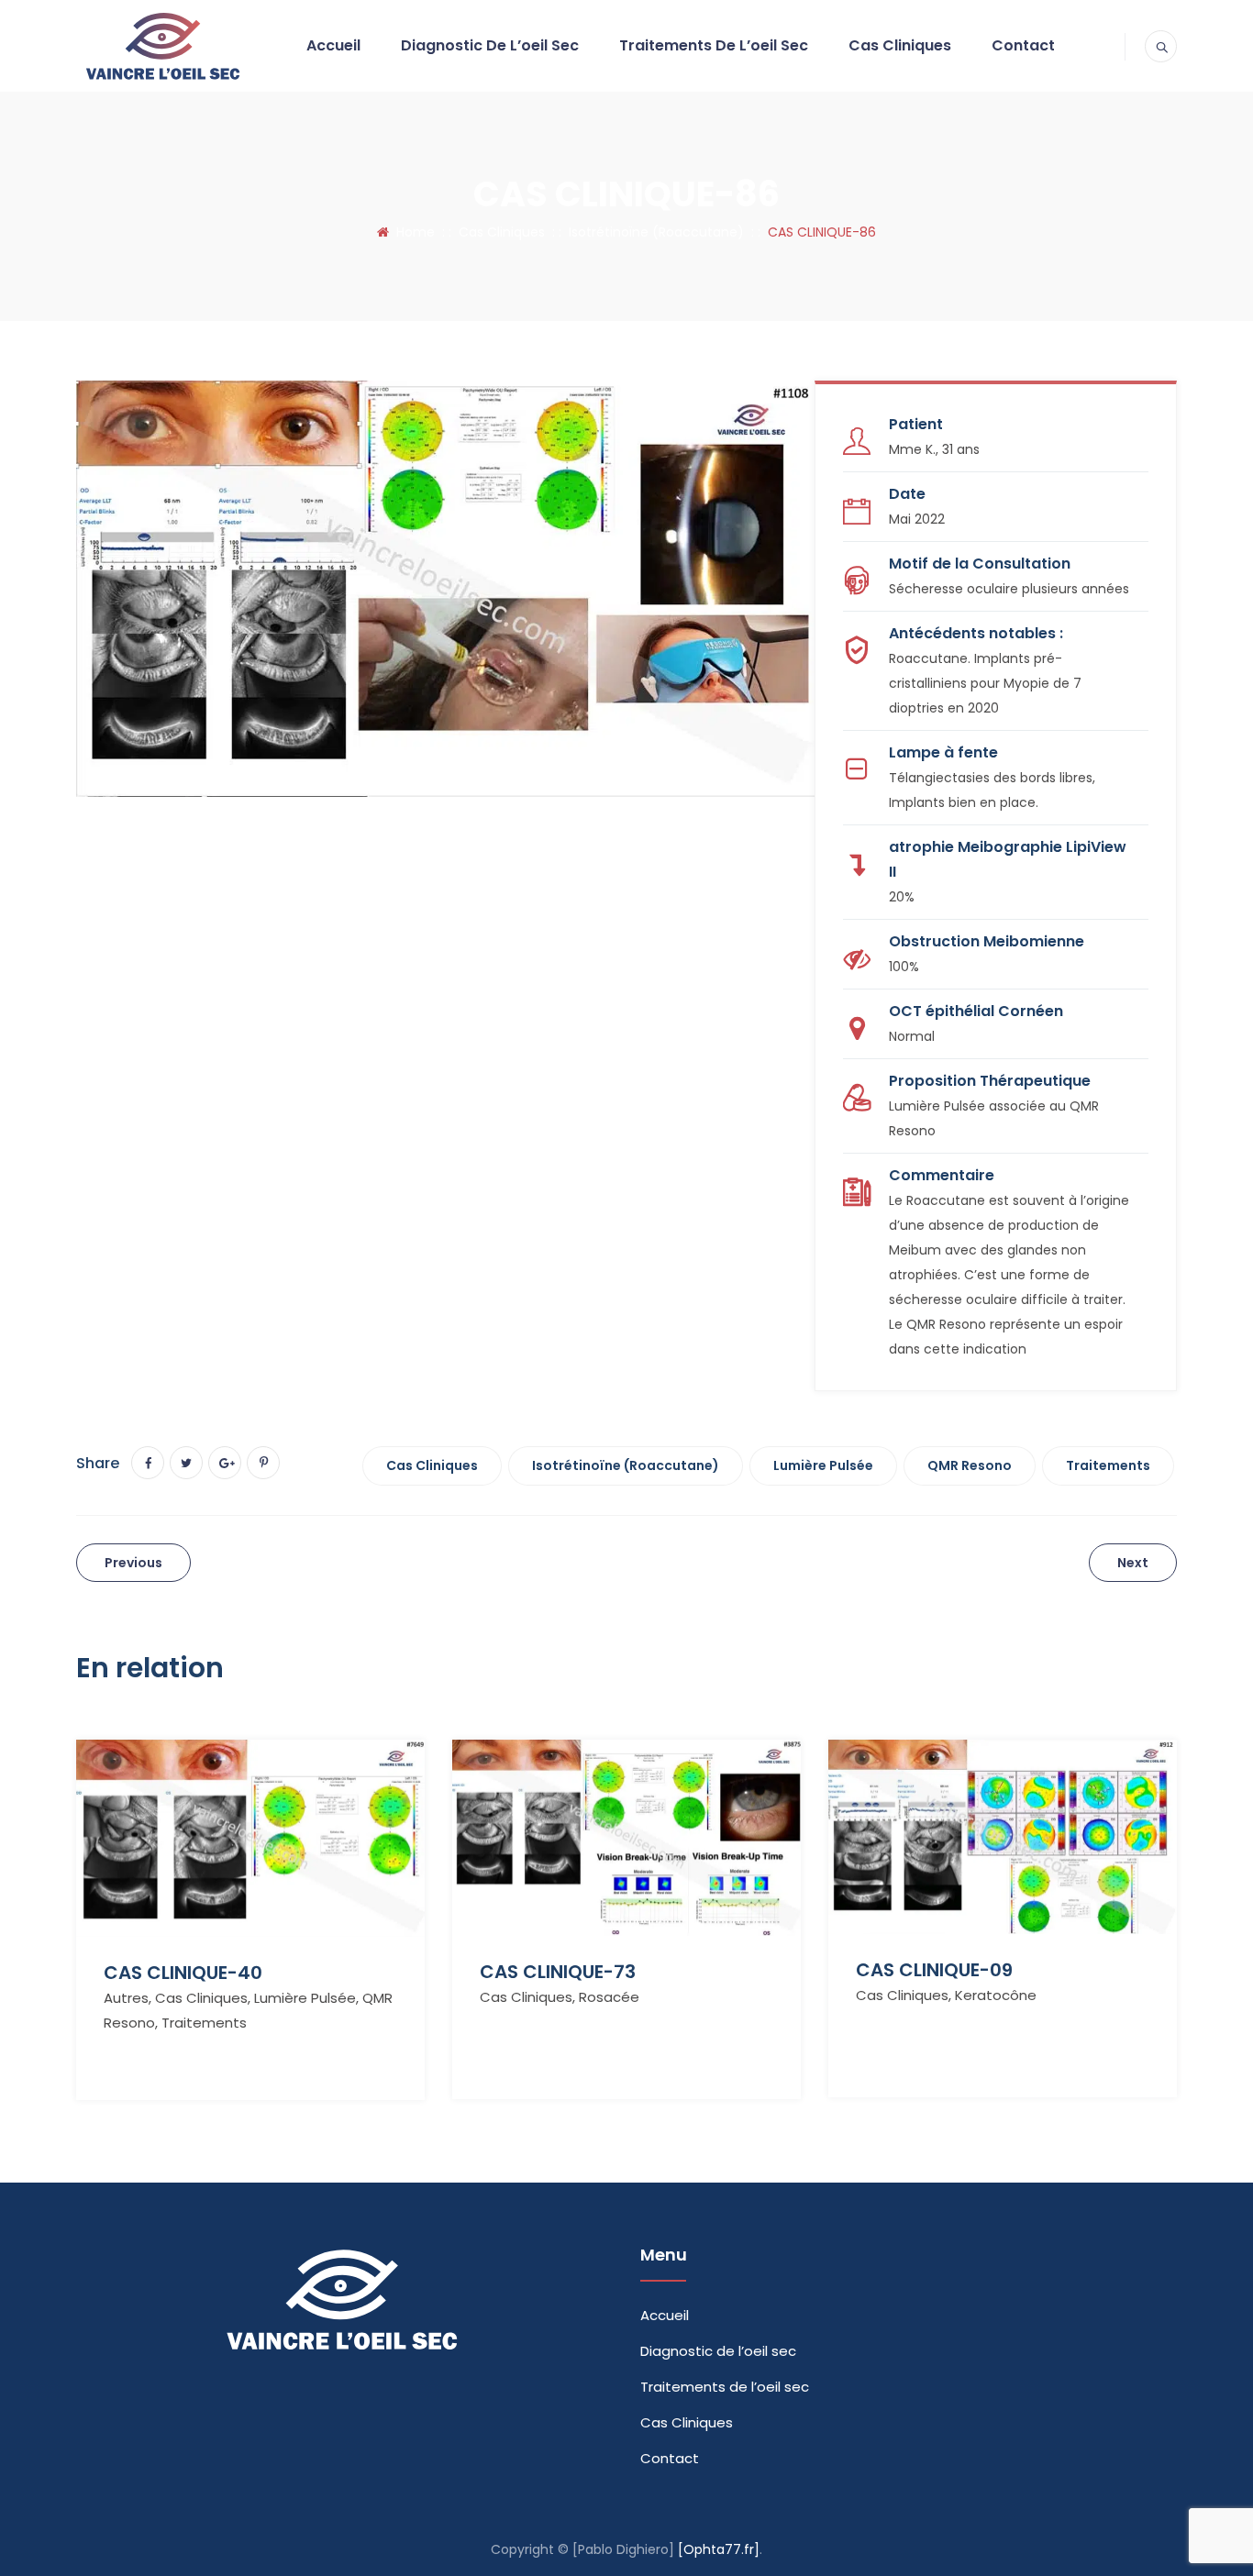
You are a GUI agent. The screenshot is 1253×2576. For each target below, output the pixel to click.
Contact (1023, 45)
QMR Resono (970, 1465)
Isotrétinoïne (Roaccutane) (626, 1465)
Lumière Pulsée (823, 1465)
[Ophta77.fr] (719, 2549)
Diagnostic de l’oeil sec (490, 45)
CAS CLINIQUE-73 (558, 1972)
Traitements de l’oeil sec (714, 45)
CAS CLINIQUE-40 (183, 1973)
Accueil (333, 45)
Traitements (1108, 1465)
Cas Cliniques (900, 45)
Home (412, 232)
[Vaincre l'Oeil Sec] (161, 46)
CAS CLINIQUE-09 (934, 1970)
